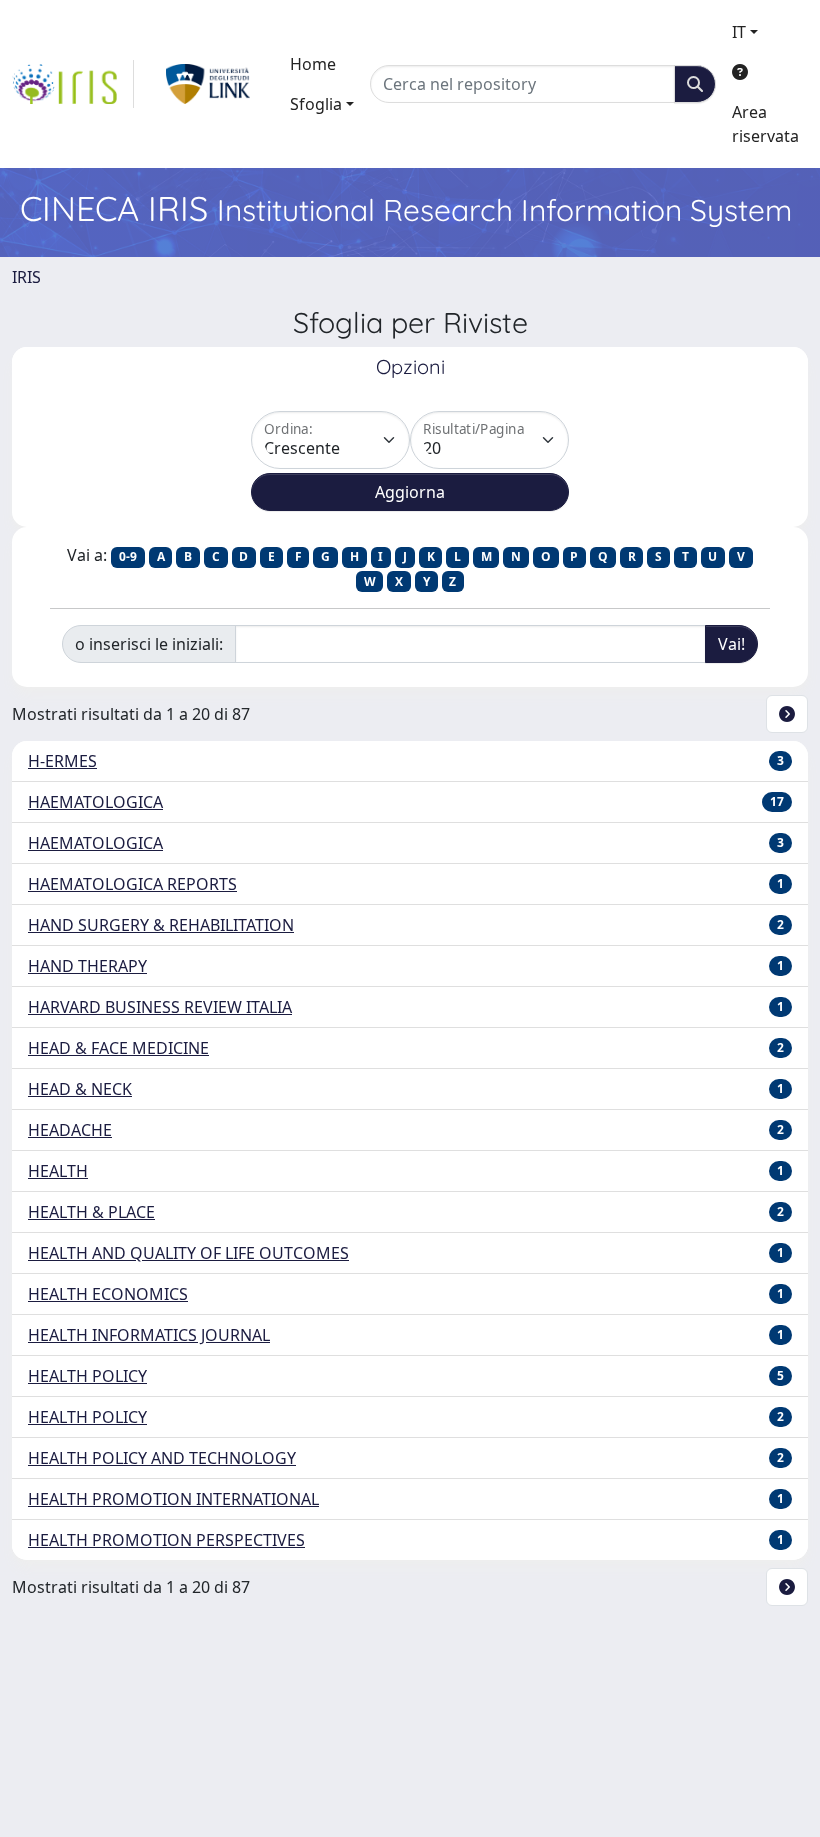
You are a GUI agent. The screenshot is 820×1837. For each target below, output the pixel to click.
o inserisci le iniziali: (149, 644)
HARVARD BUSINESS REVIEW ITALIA (160, 1007)
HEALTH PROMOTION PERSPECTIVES (166, 1540)
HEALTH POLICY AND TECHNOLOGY (162, 1458)
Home (313, 64)
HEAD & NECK (80, 1089)
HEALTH (58, 1171)
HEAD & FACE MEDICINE (118, 1048)
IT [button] (739, 32)
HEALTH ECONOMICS (108, 1294)
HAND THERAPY (87, 966)
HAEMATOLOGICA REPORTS (132, 884)
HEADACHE (70, 1130)
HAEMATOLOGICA (95, 802)
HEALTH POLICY (87, 1376)
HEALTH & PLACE (91, 1212)
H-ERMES (62, 761)
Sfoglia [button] (316, 104)
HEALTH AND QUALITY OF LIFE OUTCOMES (188, 1253)
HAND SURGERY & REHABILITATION (161, 925)
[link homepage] (73, 84)
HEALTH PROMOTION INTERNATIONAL (173, 1499)
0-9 (128, 556)
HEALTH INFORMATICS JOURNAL (149, 1335)
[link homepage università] (208, 84)
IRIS (26, 277)
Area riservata (765, 124)
